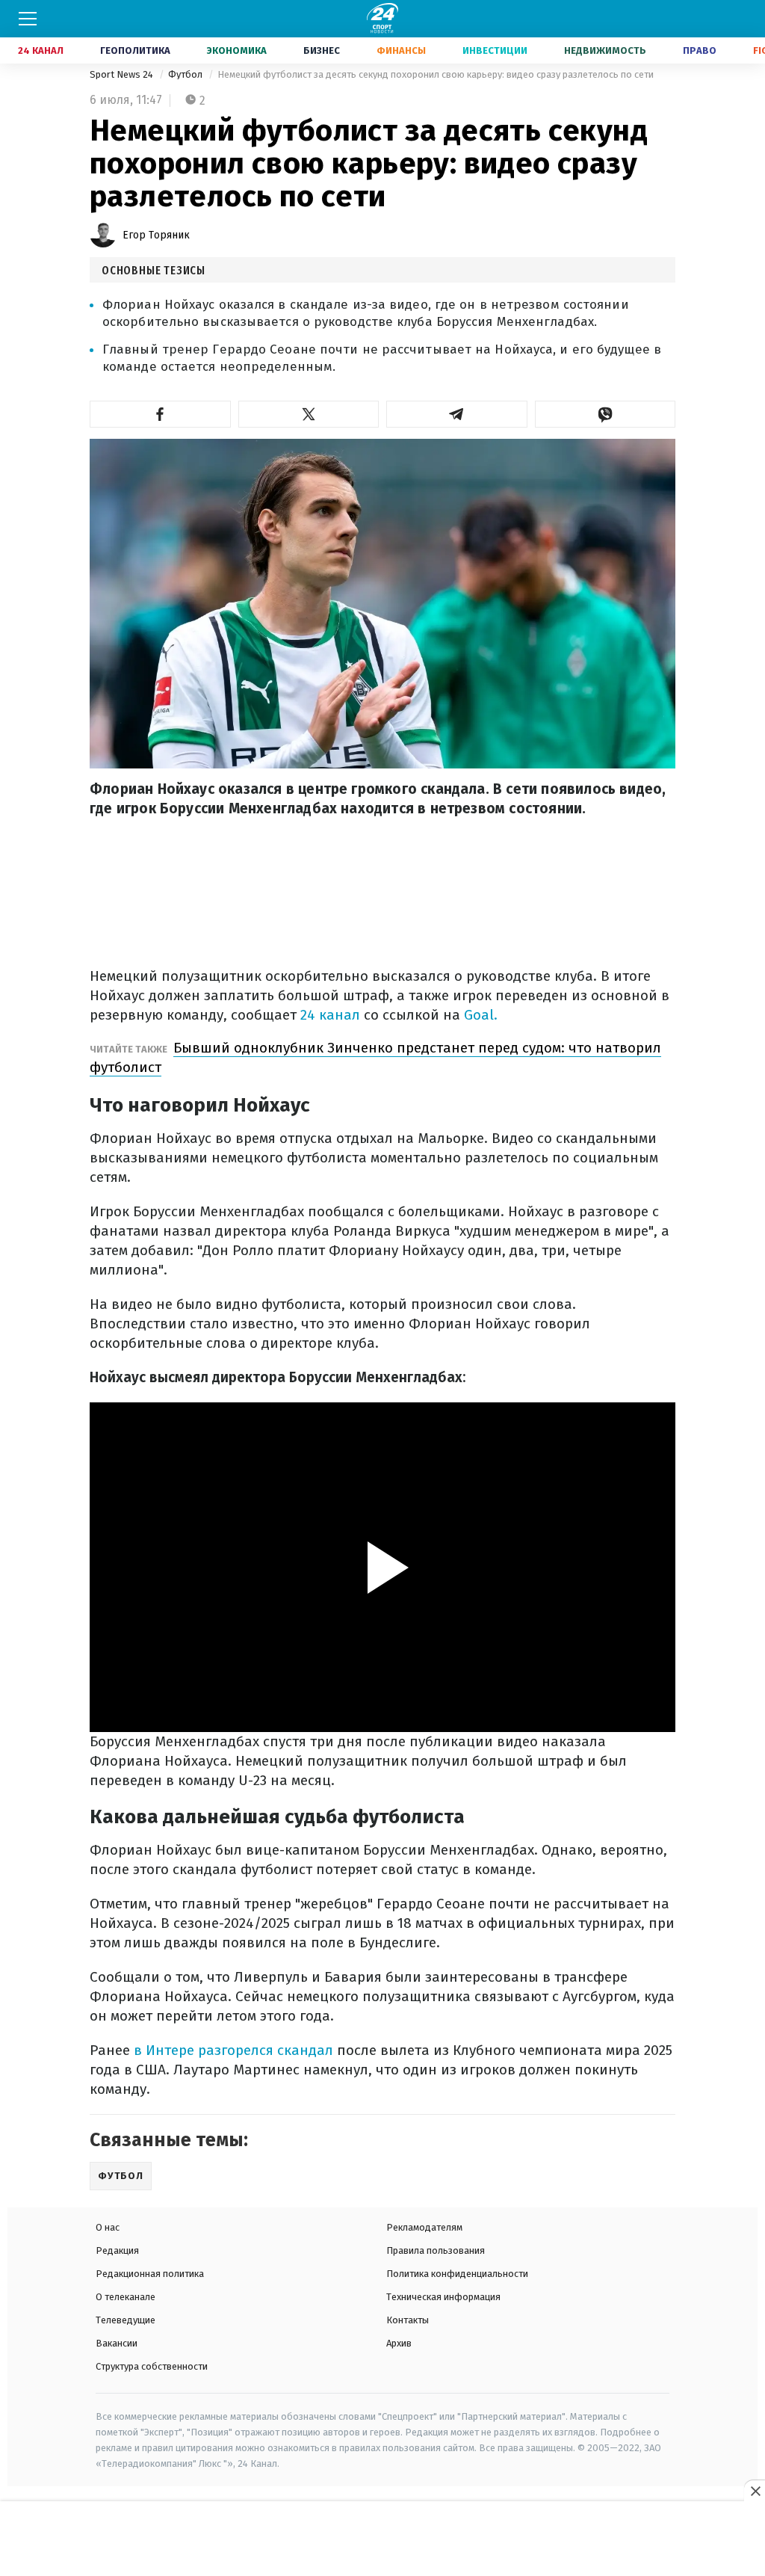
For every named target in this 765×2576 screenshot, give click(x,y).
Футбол (186, 74)
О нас (108, 2227)
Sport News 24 (123, 74)
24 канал (330, 1015)
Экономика (237, 50)
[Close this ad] (755, 2491)
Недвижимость (605, 50)
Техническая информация (443, 2297)
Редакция (117, 2250)
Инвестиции (495, 50)
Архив (399, 2343)
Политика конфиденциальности (457, 2274)
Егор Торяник (156, 235)
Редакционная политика (150, 2274)
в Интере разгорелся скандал (233, 2050)
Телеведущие (126, 2320)
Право (700, 50)
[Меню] (28, 19)
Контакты (408, 2320)
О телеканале (126, 2297)
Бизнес (322, 50)
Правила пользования (436, 2250)
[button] (160, 414)
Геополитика (135, 50)
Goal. (481, 1015)
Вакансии (117, 2343)
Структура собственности (152, 2366)
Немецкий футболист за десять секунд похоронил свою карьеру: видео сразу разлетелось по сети (436, 74)
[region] (382, 2539)
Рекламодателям (424, 2227)
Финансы (401, 50)
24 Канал (41, 50)
